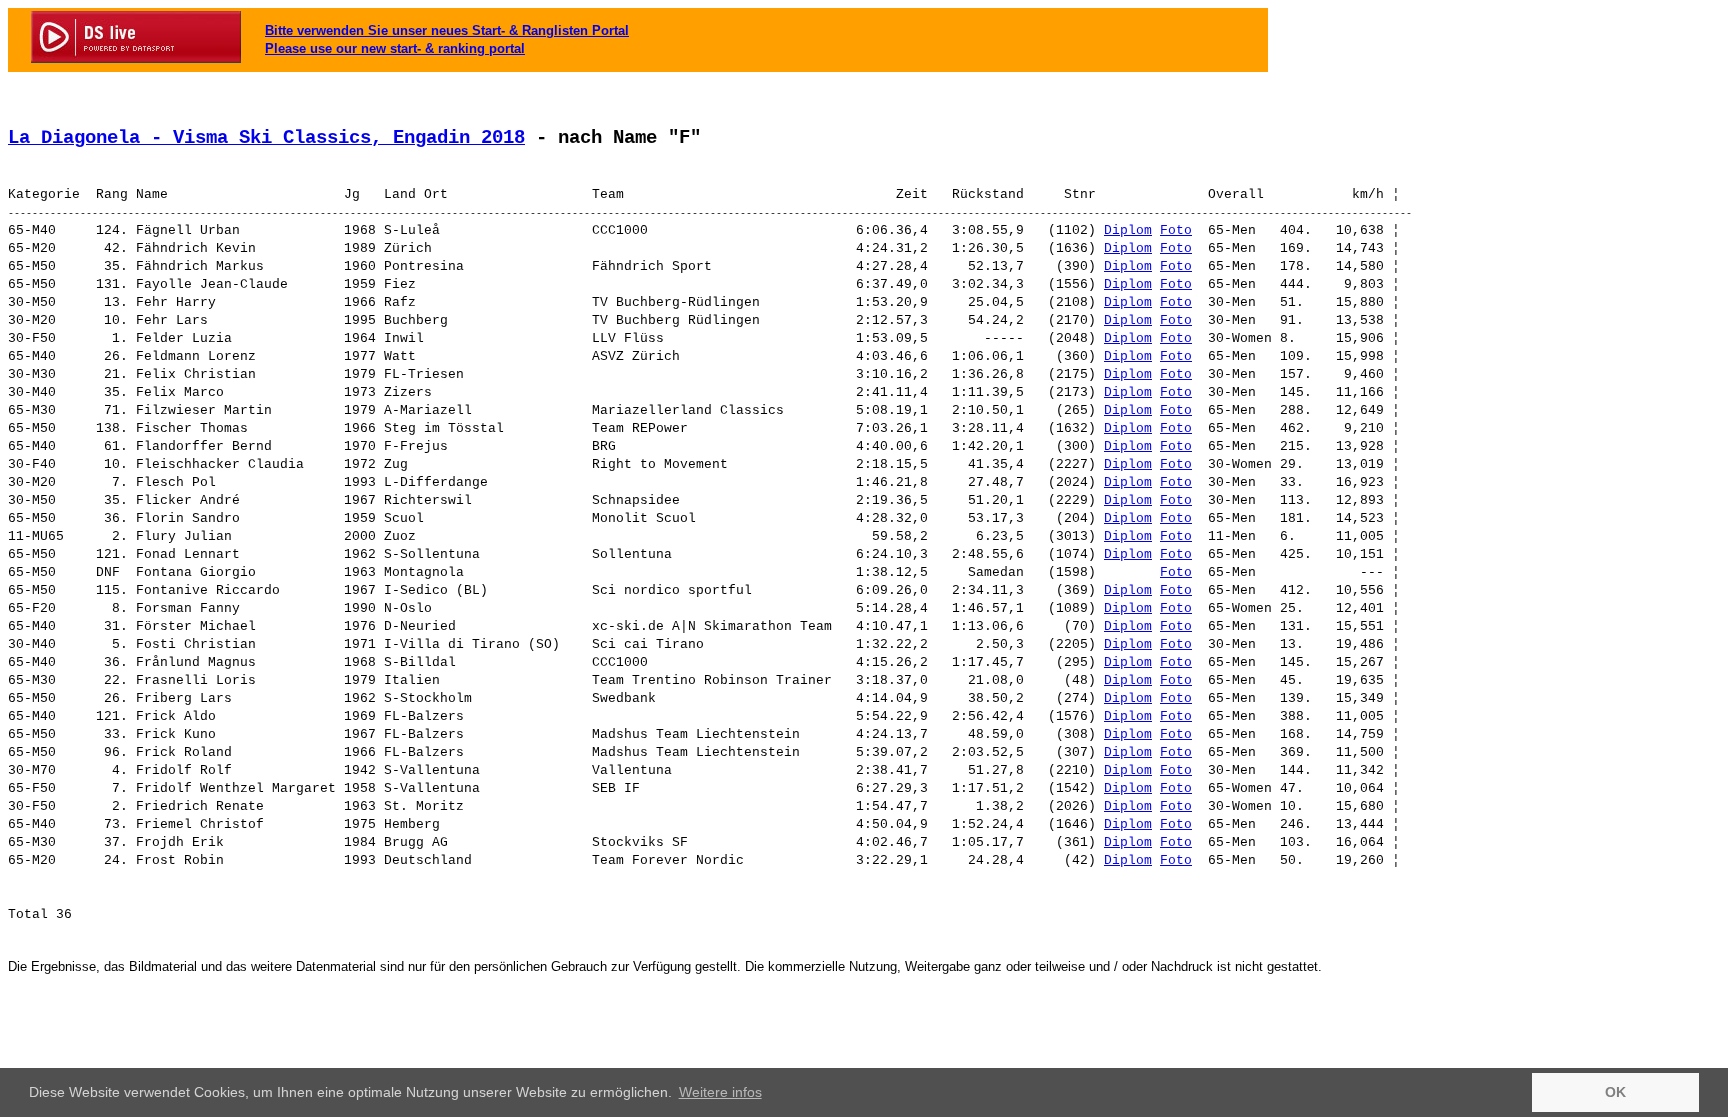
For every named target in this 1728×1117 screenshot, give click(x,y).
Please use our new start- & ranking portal (395, 48)
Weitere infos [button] (720, 1092)
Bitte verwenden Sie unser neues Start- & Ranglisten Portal (447, 30)
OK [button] (1615, 1092)
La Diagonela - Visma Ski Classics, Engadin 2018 (266, 138)
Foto (1176, 230)
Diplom (1128, 230)
